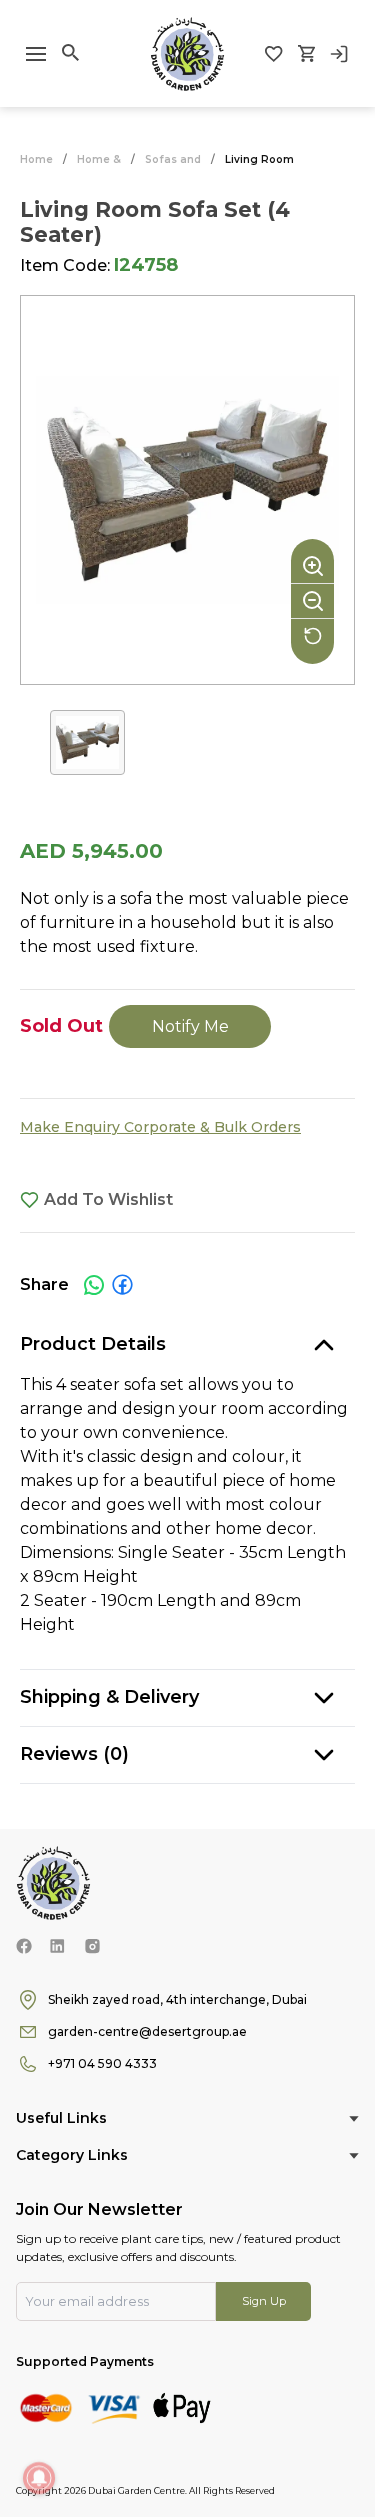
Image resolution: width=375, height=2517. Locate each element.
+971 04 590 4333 (102, 2063)
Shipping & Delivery (109, 1697)
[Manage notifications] (39, 2478)
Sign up (264, 2301)
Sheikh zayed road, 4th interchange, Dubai (177, 1999)
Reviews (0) (74, 1754)
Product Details (93, 1344)
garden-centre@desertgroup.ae (147, 2031)
